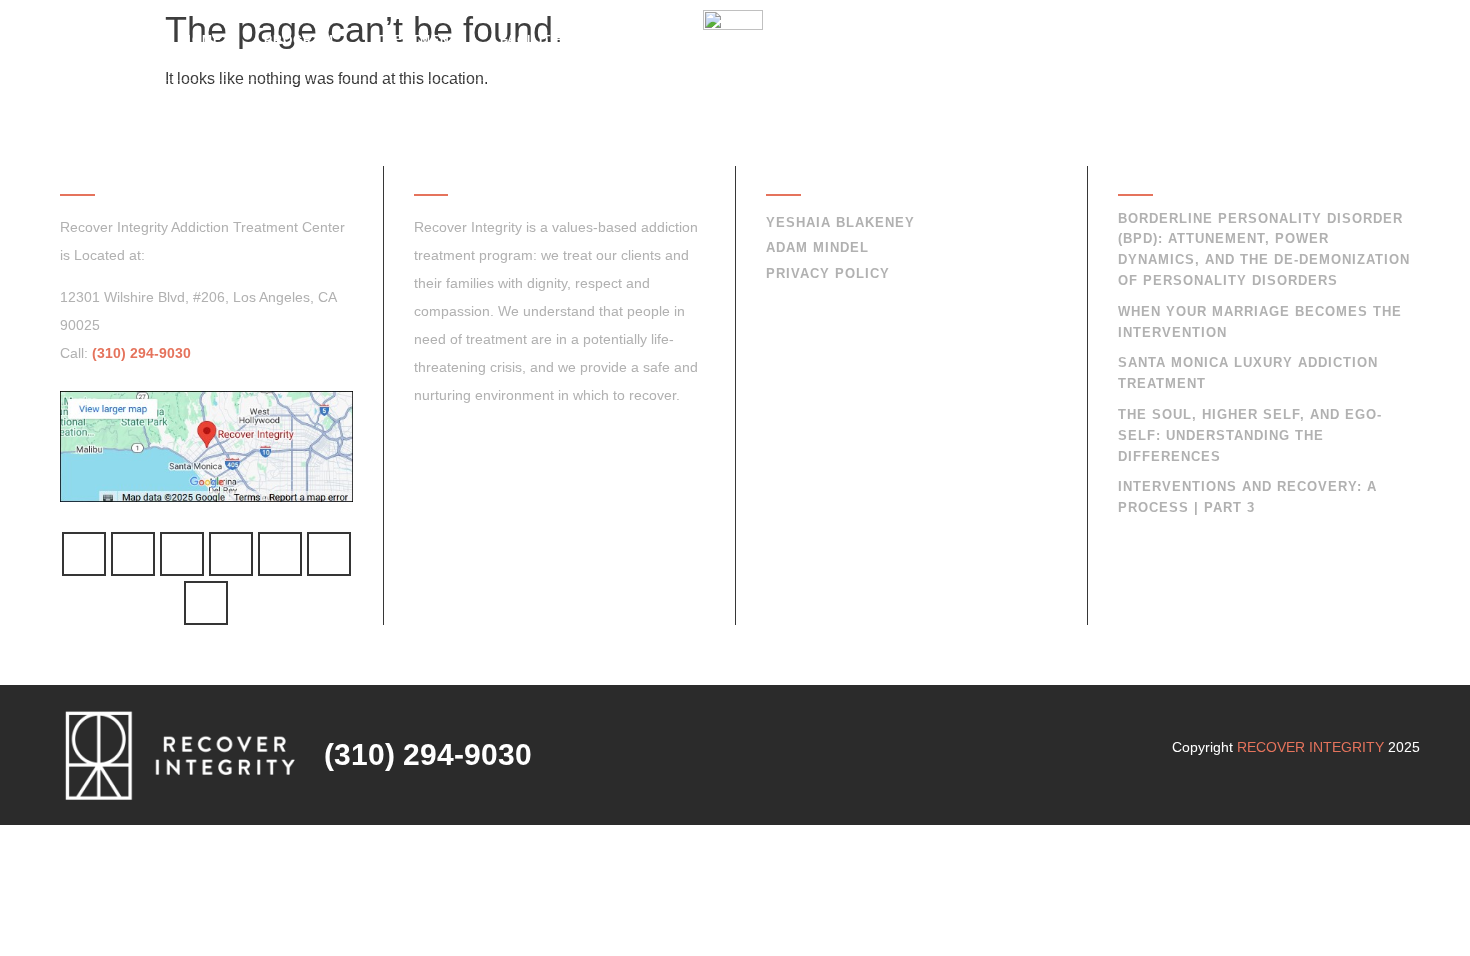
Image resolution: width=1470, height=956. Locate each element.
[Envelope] (133, 554)
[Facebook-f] (182, 554)
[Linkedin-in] (329, 554)
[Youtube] (231, 554)
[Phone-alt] (84, 554)
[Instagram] (280, 554)
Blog (1077, 40)
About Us (980, 40)
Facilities (536, 40)
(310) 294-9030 (1213, 40)
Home (202, 40)
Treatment (417, 40)
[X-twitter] (206, 603)
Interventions (848, 40)
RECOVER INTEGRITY (1310, 747)
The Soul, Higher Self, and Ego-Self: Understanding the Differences (1250, 435)
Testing (644, 40)
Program (299, 40)
